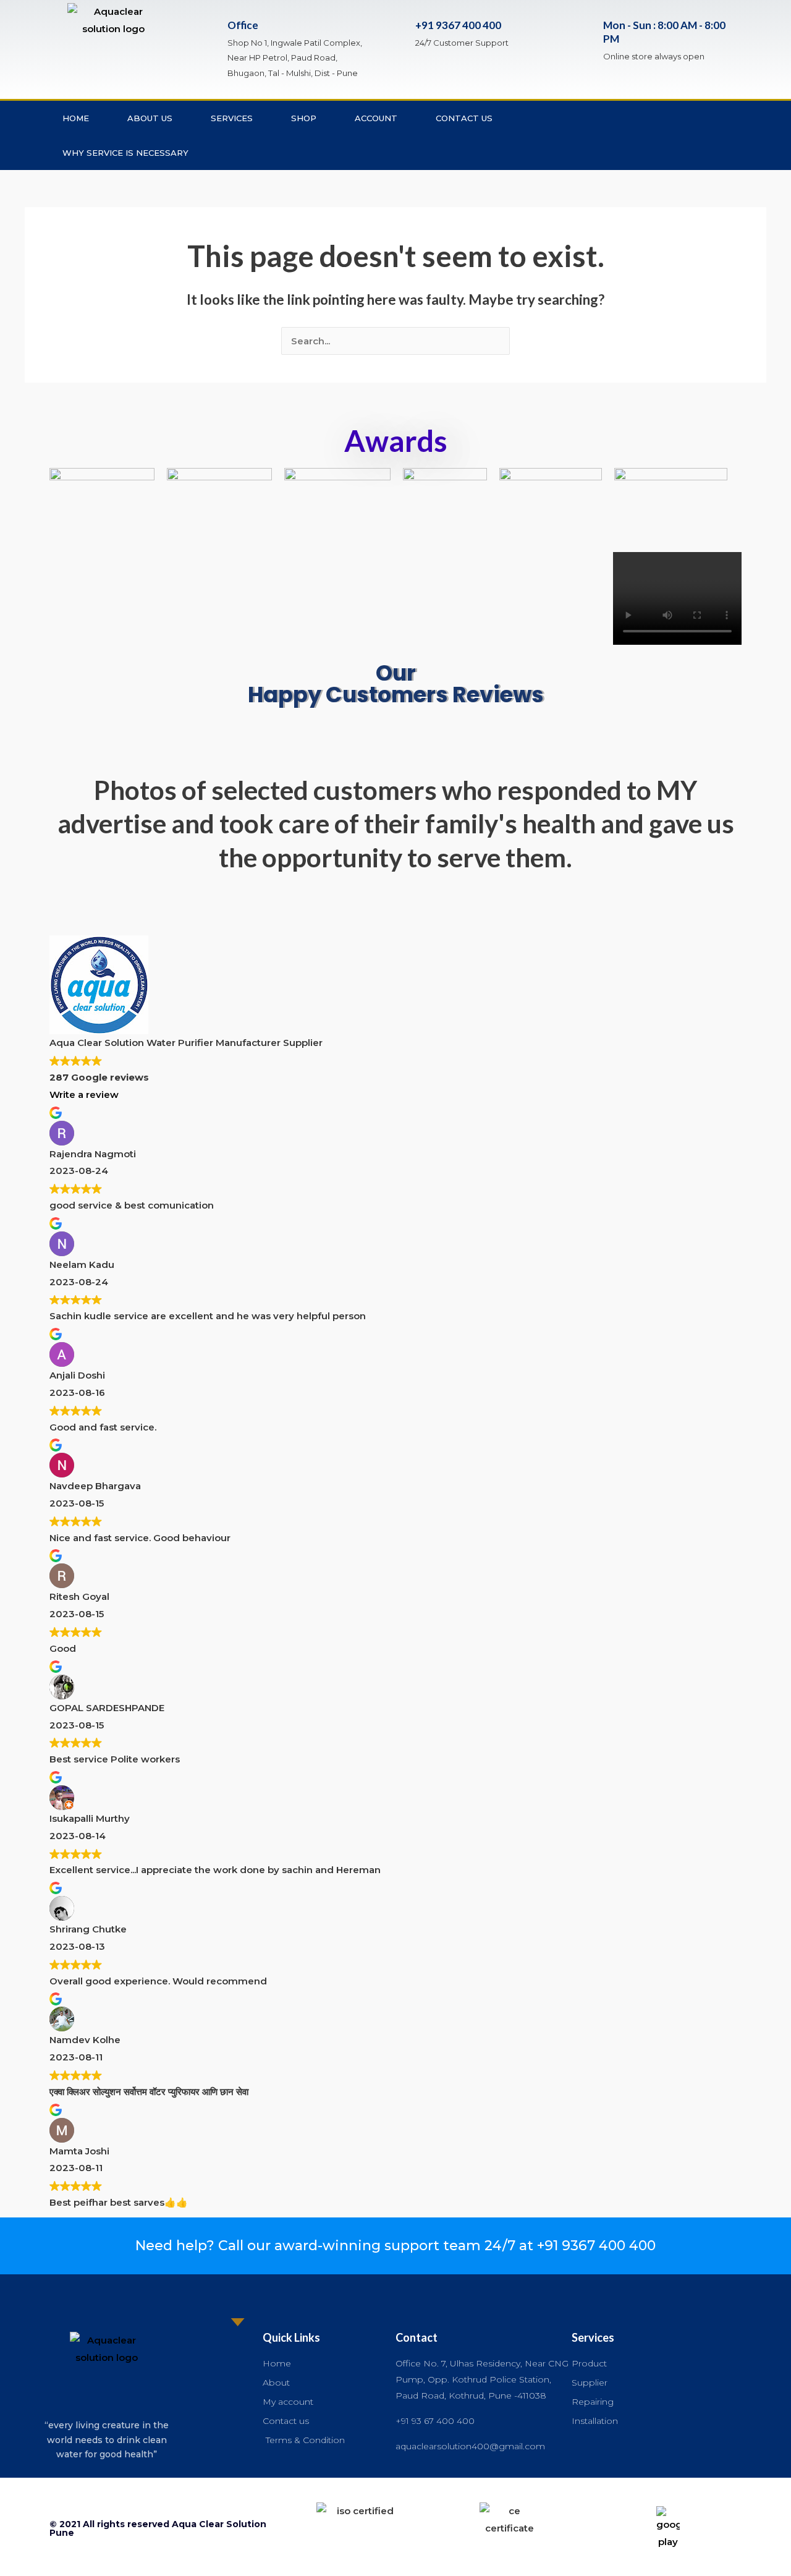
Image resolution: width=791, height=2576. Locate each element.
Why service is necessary (125, 153)
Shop (304, 118)
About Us (150, 118)
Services (232, 118)
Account (376, 118)
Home (76, 118)
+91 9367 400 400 (458, 25)
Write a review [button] (84, 1095)
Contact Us (464, 118)
